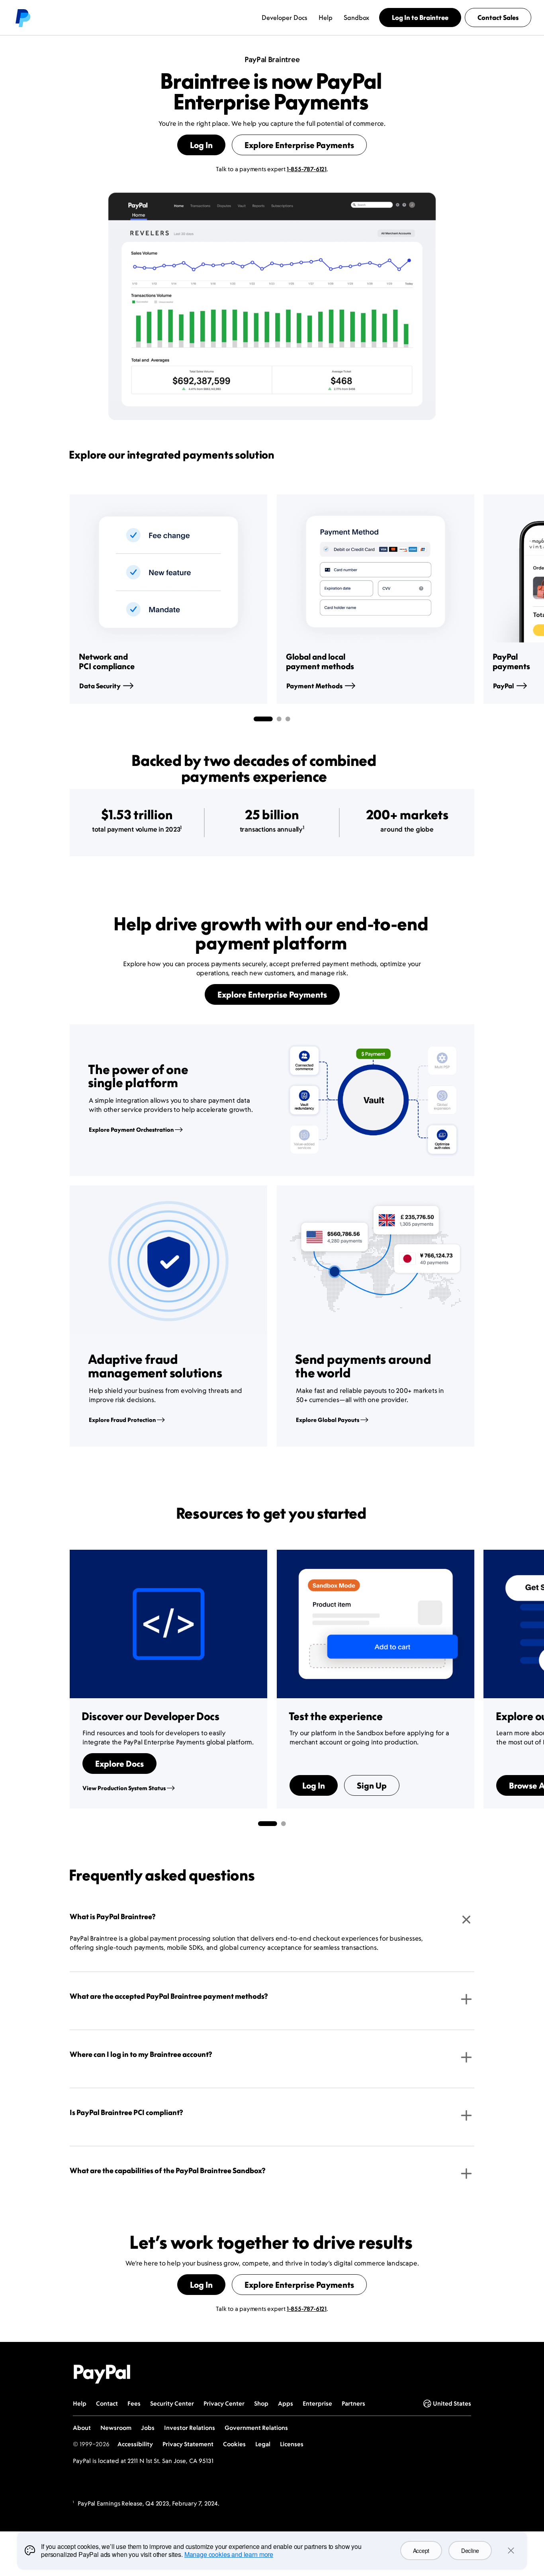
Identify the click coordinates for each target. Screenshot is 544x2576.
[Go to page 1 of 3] (263, 719)
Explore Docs (119, 1764)
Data (100, 686)
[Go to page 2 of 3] (279, 719)
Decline (470, 2551)
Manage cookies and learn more (229, 2554)
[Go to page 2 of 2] (284, 1824)
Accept (421, 2551)
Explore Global (328, 1420)
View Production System (124, 1788)
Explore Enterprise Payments (299, 145)
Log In (201, 145)
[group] (168, 599)
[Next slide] (474, 599)
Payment (314, 686)
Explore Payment (131, 1130)
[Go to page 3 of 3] (288, 719)
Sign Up (372, 1785)
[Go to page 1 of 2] (268, 1824)
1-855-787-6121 (307, 169)
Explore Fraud (122, 1420)
